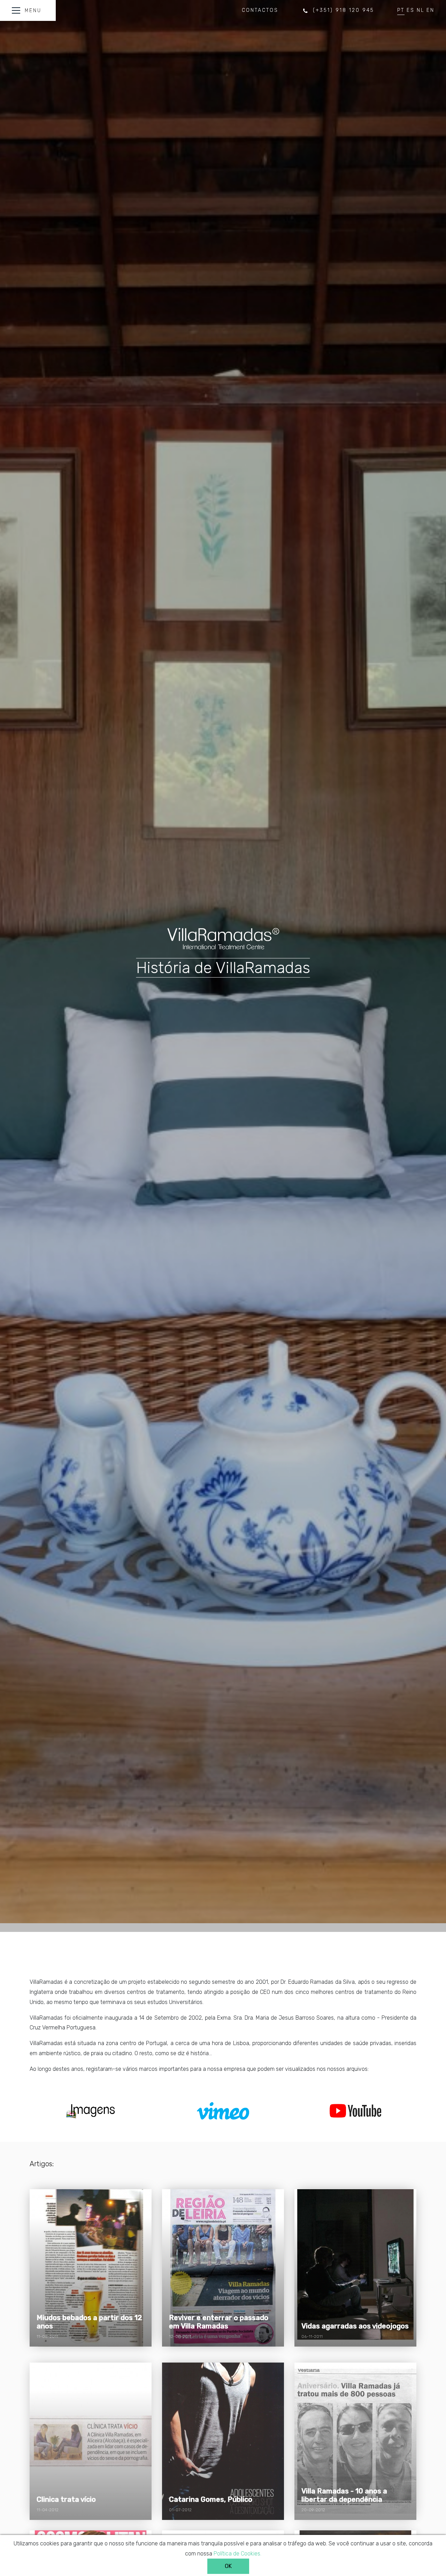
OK (228, 2566)
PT (401, 10)
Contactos (260, 10)
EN (430, 10)
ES (411, 10)
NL (421, 10)
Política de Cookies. (237, 2554)
